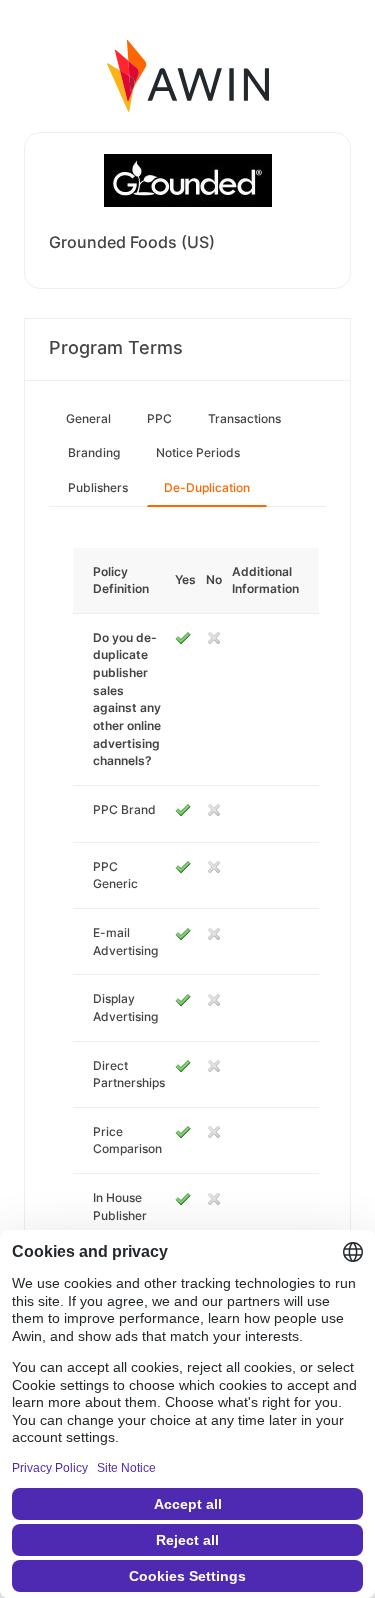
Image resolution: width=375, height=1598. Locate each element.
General (88, 418)
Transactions (244, 418)
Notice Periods (198, 452)
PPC (159, 418)
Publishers (98, 487)
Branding (94, 452)
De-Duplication (207, 487)
